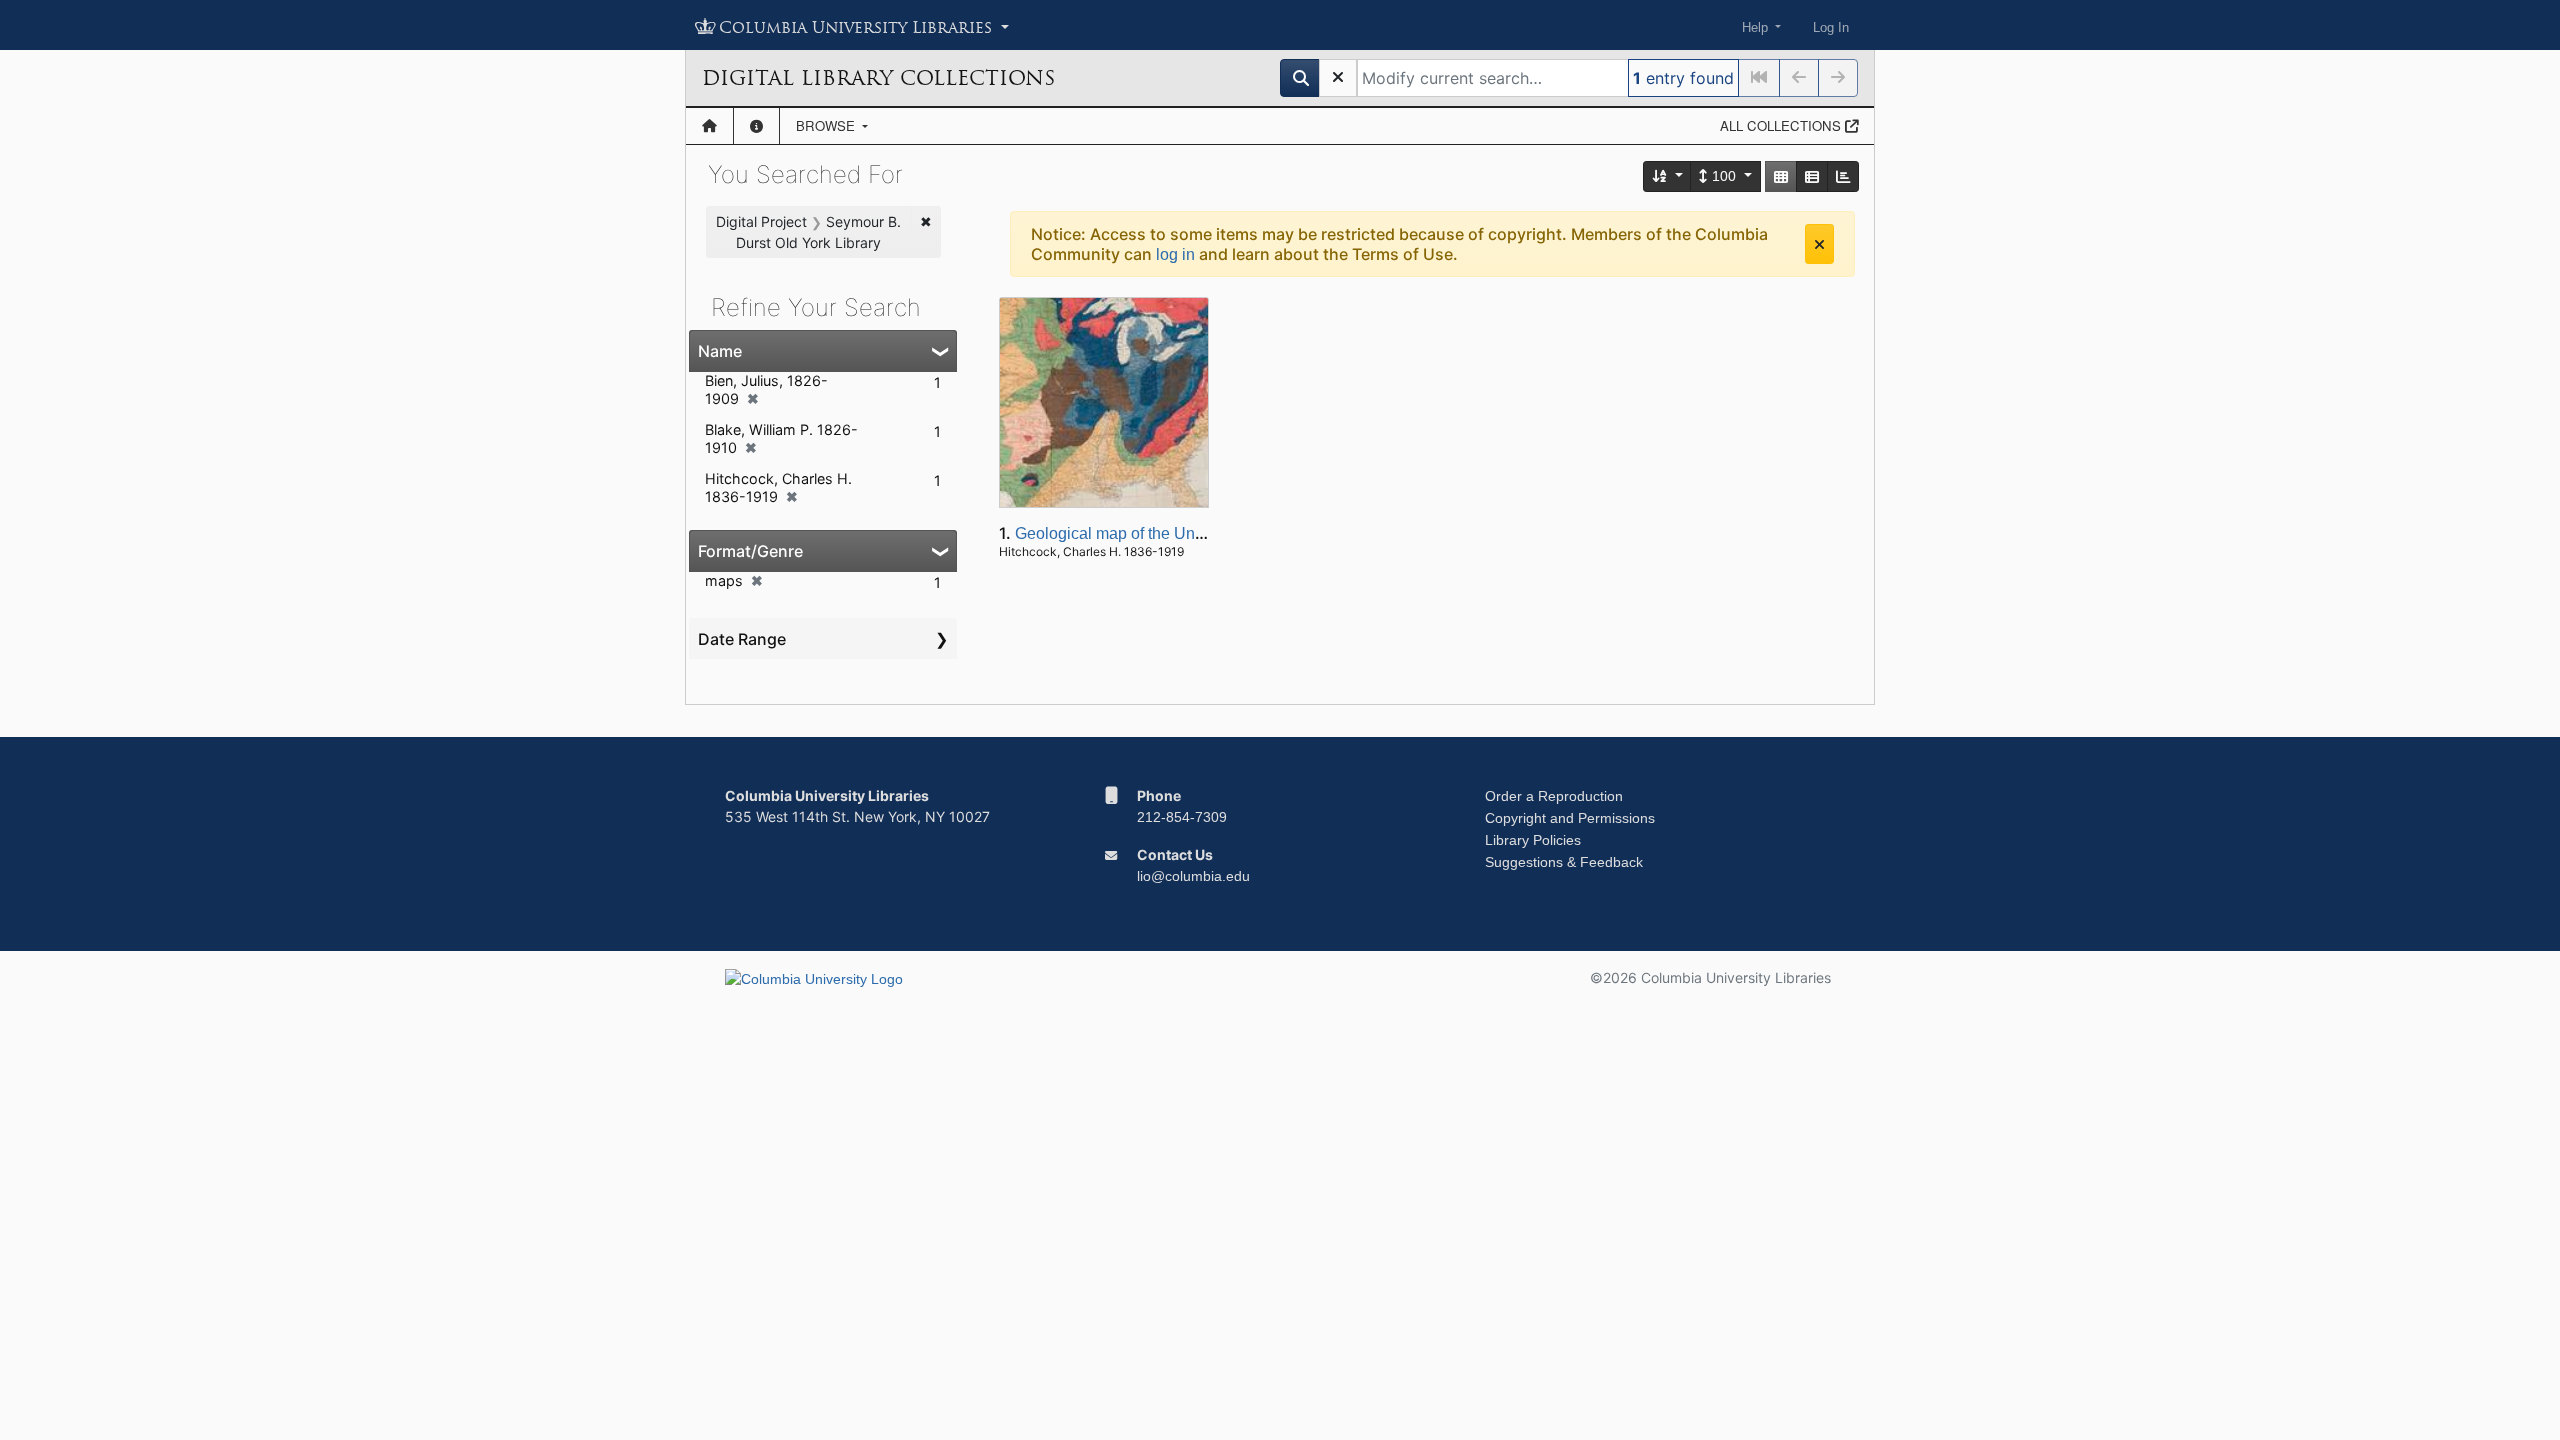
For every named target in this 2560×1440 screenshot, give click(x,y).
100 (1724, 176)
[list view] (1812, 176)
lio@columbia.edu (1193, 876)
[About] (756, 126)
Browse (827, 125)
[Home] (709, 126)
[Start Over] (1338, 78)
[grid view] (1781, 176)
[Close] (1819, 244)
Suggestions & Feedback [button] (1564, 862)
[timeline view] (1843, 176)
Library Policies (1533, 840)
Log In (1831, 27)
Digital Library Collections (878, 78)
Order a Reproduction (1554, 796)
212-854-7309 (1182, 817)
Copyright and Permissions (1570, 818)
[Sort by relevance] (1668, 176)
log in (1175, 254)
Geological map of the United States (1142, 533)
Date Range (742, 639)
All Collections (1782, 125)
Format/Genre (750, 551)
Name (720, 351)
